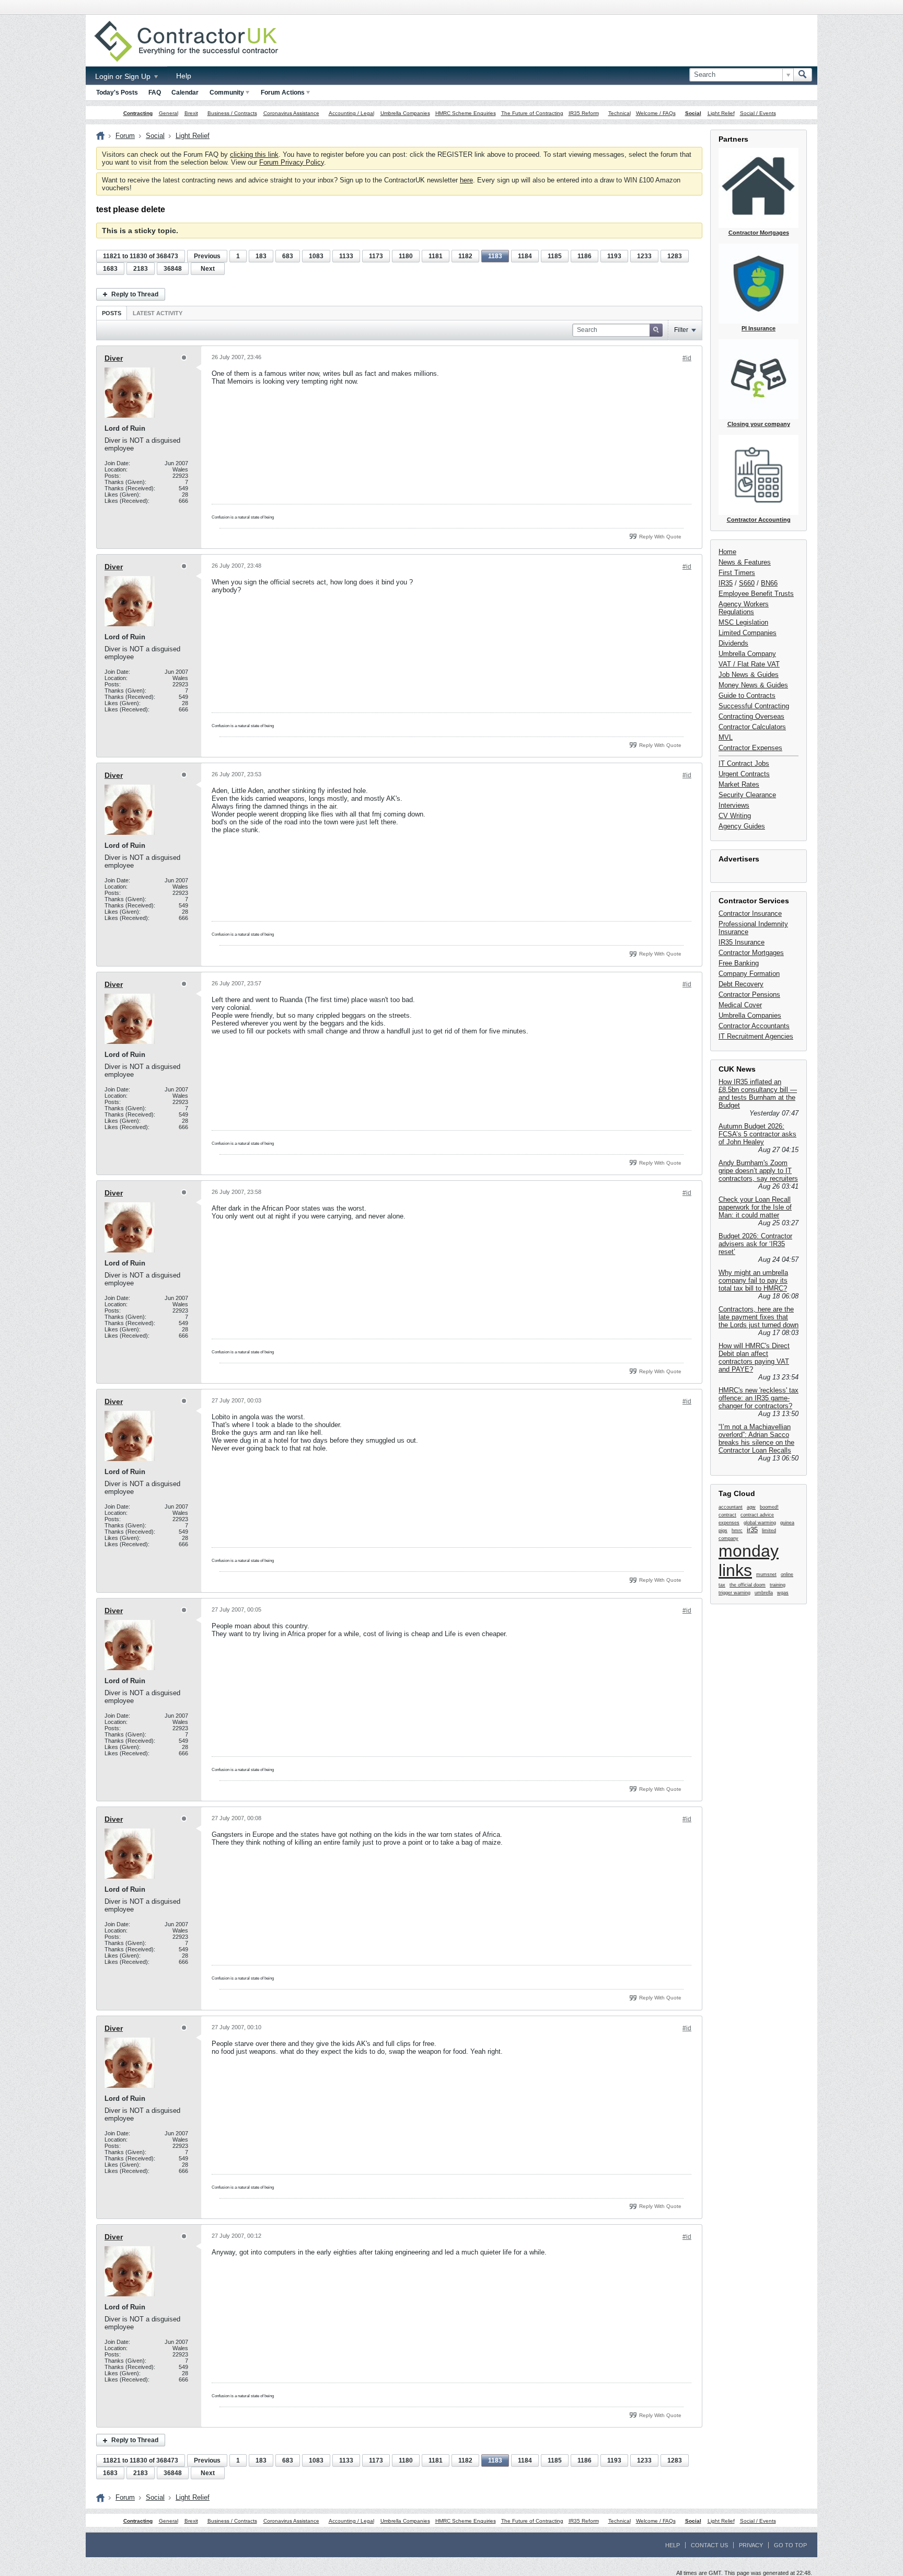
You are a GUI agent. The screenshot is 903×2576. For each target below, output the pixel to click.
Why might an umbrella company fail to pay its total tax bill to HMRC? (753, 1280)
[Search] (803, 75)
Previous (207, 256)
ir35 (752, 1530)
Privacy (751, 2545)
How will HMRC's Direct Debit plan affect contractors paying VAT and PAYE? (754, 1358)
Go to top (790, 2545)
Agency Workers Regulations (744, 608)
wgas (783, 1593)
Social (693, 113)
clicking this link (254, 154)
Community (227, 93)
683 (288, 256)
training (778, 1585)
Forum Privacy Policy (292, 162)
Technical (620, 113)
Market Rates (739, 784)
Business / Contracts (232, 113)
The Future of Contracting (532, 113)
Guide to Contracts (747, 695)
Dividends (733, 643)
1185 (555, 256)
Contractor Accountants (754, 1026)
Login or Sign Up (124, 76)
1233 (644, 256)
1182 (465, 256)
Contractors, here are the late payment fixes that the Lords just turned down (759, 1317)
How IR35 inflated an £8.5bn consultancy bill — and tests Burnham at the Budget (758, 1094)
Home (727, 552)
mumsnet (766, 1574)
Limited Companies (748, 633)
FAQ (155, 93)
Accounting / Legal (351, 113)
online (787, 1574)
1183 (495, 256)
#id (687, 358)
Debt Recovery (741, 984)
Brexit (191, 113)
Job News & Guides (749, 675)
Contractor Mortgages (751, 953)
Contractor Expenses (750, 748)
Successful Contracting (754, 706)
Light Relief (721, 113)
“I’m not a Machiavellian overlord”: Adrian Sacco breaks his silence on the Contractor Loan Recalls (756, 1439)
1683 (110, 269)
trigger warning (734, 1593)
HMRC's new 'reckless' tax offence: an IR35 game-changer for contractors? (759, 1398)
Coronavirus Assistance (291, 113)
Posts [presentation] (112, 313)
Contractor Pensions (749, 994)
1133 (346, 256)
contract (727, 1515)
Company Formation (749, 974)
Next (208, 269)
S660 (747, 583)
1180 (406, 256)
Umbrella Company (747, 654)
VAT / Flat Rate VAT (749, 664)
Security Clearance (747, 795)
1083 (316, 256)
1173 (376, 256)
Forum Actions (283, 93)
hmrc (737, 1531)
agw (751, 1507)
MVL (726, 737)
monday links (749, 1561)
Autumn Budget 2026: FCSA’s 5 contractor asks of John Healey (757, 1134)
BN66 (769, 583)
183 (261, 256)
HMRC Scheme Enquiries (466, 113)
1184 (525, 256)
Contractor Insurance (750, 913)
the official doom (748, 1585)
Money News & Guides (753, 685)
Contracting (138, 113)
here (466, 180)
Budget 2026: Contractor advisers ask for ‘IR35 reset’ (755, 1244)
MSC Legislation (743, 622)
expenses (729, 1523)
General (169, 113)
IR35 (726, 583)
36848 (173, 269)
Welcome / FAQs (656, 113)
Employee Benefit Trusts (756, 594)
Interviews (734, 805)
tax (722, 1585)
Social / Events (758, 113)
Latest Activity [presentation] (158, 313)
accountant (731, 1507)
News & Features (745, 562)
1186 (584, 256)
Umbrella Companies (405, 113)
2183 (141, 269)
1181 (436, 256)
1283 (675, 256)
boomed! (769, 1507)
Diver (114, 358)
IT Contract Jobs (744, 763)
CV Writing (735, 816)
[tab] (112, 313)
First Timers (737, 573)
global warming (760, 1523)
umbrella (764, 1593)
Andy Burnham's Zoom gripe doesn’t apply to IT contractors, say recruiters (758, 1171)
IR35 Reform (584, 113)
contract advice (757, 1515)
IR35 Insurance (742, 942)
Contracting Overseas (751, 716)
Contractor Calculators (752, 727)
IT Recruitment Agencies (756, 1036)
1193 (614, 256)
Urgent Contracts (744, 774)
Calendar (185, 93)
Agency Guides (742, 826)
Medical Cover (740, 1005)
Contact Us (709, 2545)
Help (184, 76)
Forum (125, 136)
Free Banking (739, 963)
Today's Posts (117, 93)
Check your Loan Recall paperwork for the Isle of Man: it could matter (755, 1207)
